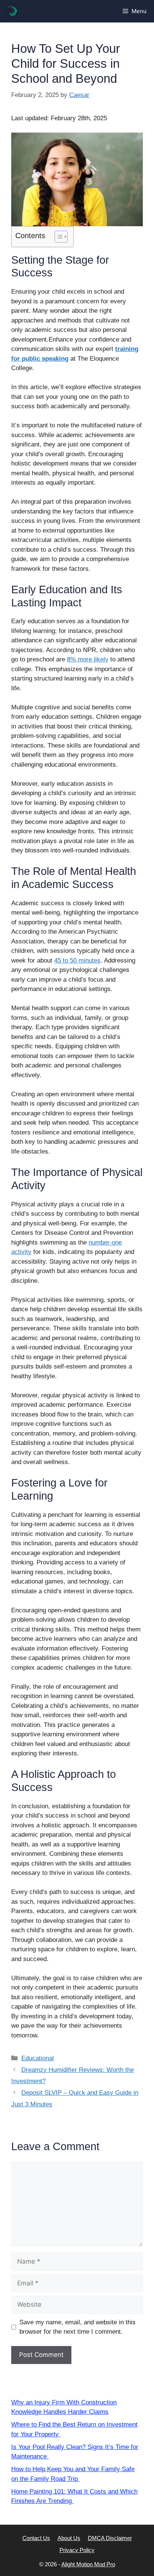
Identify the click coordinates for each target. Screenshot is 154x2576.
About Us (69, 2538)
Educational (38, 2058)
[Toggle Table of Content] (57, 237)
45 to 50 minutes (77, 960)
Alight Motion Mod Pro (88, 2564)
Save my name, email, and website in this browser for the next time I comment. (78, 2327)
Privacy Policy (77, 2550)
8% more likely (88, 659)
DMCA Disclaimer (110, 2538)
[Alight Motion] (11, 11)
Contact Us (36, 2538)
